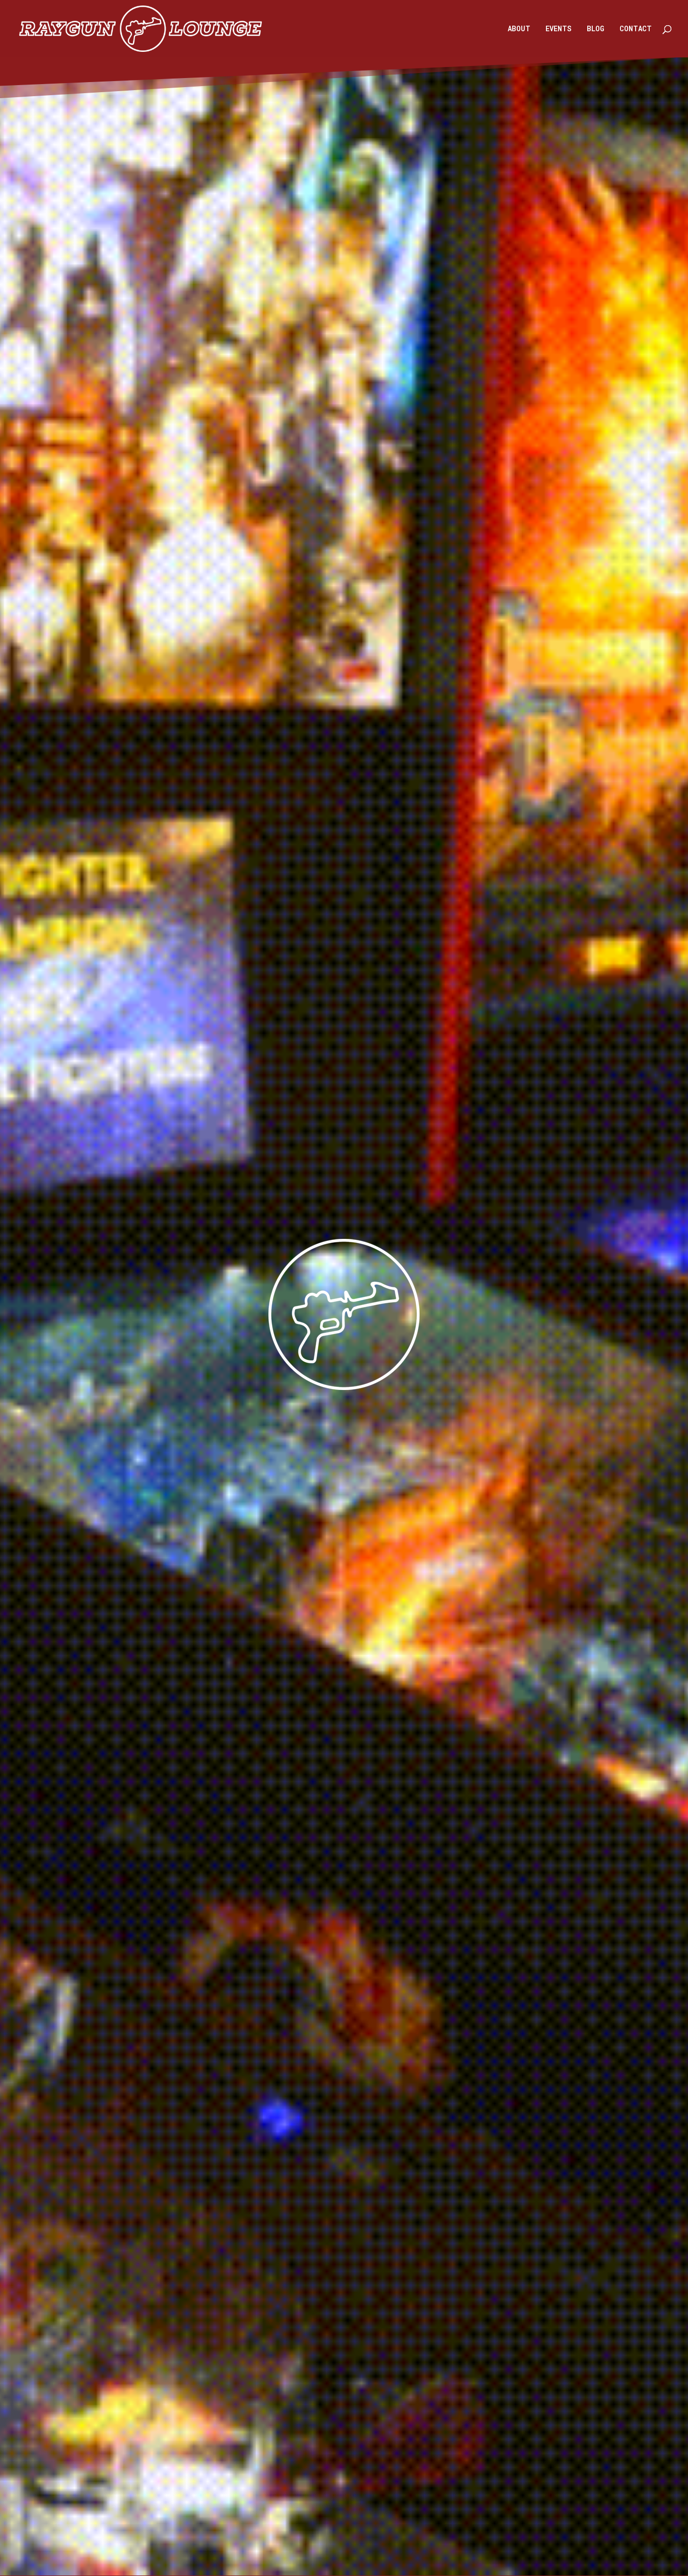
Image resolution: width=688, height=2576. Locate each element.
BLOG (596, 29)
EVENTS (559, 29)
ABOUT (519, 29)
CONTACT (636, 29)
